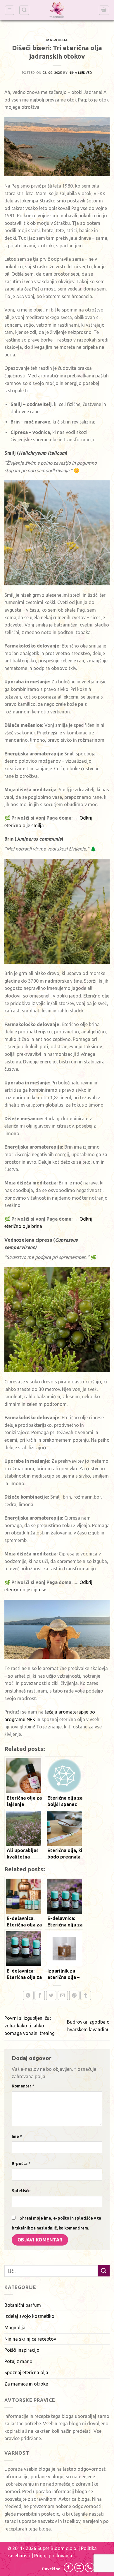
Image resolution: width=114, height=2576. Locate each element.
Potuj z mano (18, 2361)
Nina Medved (80, 73)
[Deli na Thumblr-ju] (86, 1995)
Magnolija (57, 40)
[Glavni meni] (10, 10)
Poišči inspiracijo (22, 2350)
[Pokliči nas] (90, 2567)
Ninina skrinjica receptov (30, 2339)
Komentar (23, 2086)
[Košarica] (104, 10)
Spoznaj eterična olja (26, 2372)
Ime (17, 2136)
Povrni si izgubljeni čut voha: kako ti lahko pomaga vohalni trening (30, 2025)
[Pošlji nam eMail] (79, 2567)
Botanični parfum (23, 2305)
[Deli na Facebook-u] (40, 1995)
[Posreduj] (104, 2271)
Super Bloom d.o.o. (57, 2548)
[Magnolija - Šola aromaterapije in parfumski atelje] (57, 10)
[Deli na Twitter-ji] (51, 1995)
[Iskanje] (24, 10)
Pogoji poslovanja (53, 2556)
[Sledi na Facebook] (69, 2567)
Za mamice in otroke (26, 2384)
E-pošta (21, 2164)
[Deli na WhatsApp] (28, 1995)
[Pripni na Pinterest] (74, 1995)
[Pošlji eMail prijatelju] (63, 1995)
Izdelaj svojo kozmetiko (29, 2316)
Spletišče (21, 2191)
